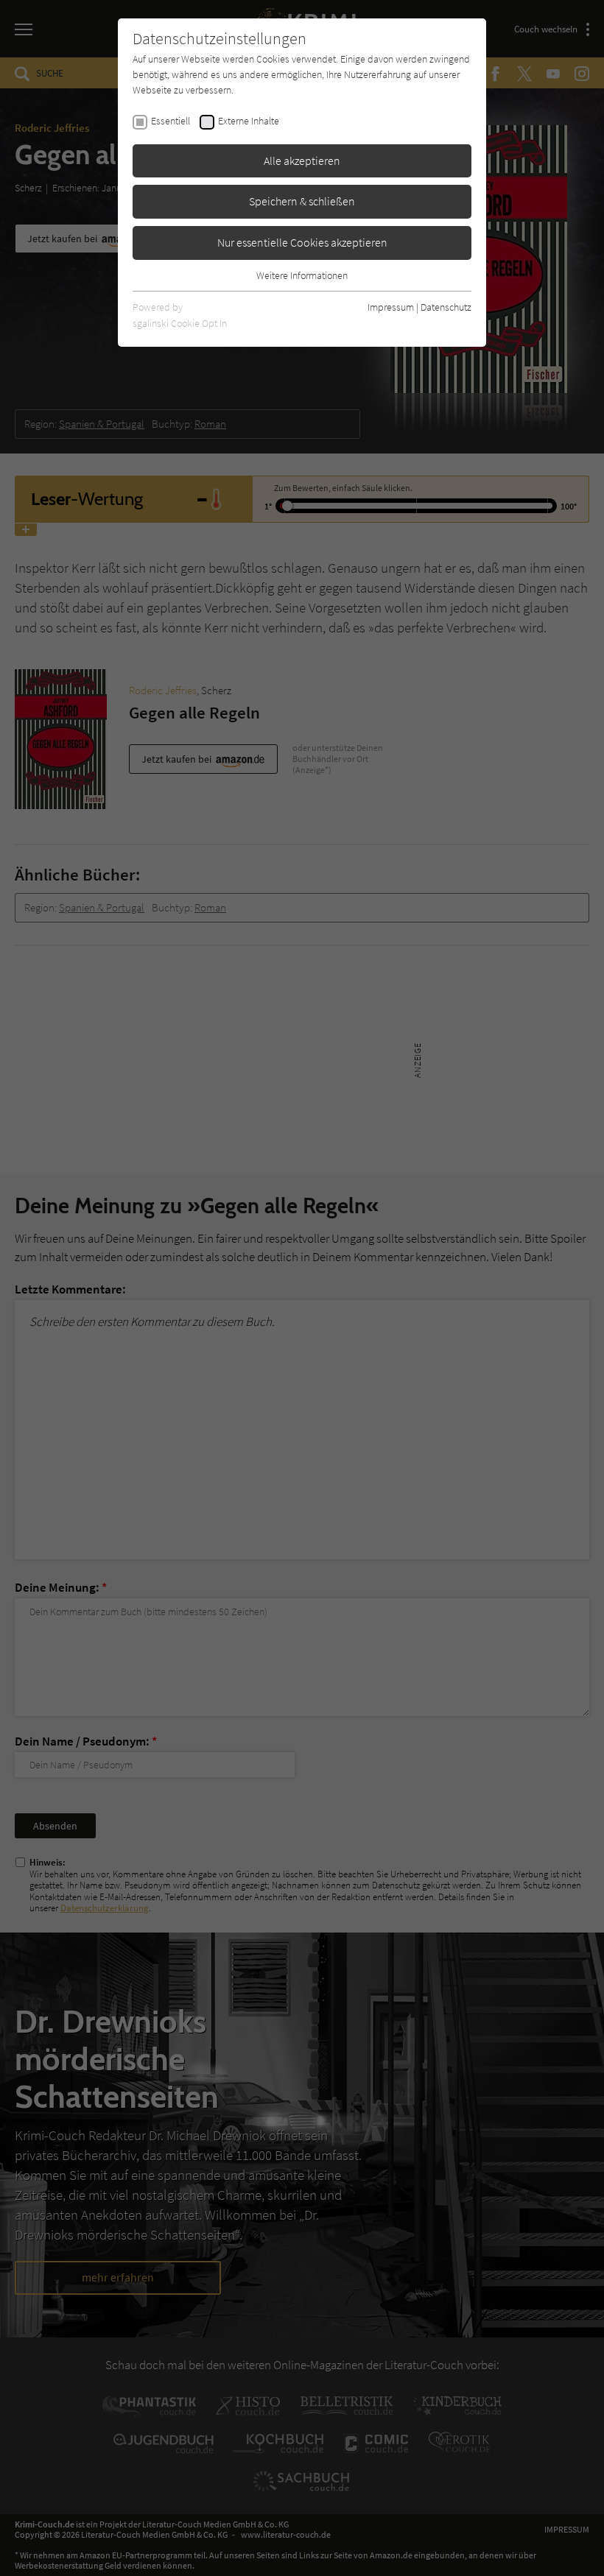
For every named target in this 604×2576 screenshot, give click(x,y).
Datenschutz (446, 307)
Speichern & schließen (302, 201)
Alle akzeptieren (302, 160)
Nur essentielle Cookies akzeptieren (302, 242)
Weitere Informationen (302, 275)
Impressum (391, 307)
